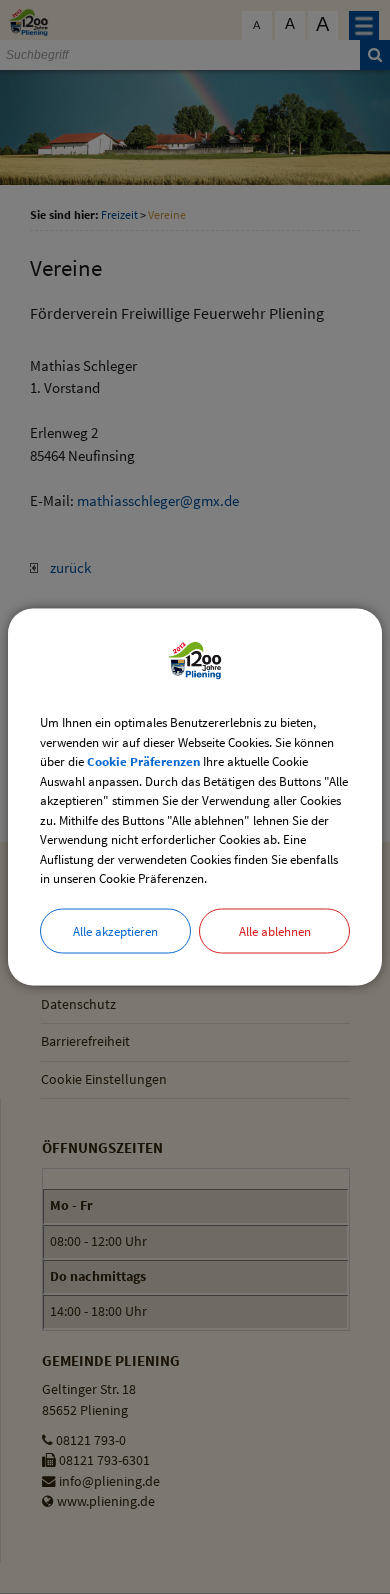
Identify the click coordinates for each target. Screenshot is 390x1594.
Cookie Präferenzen (143, 761)
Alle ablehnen (275, 930)
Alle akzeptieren (115, 930)
